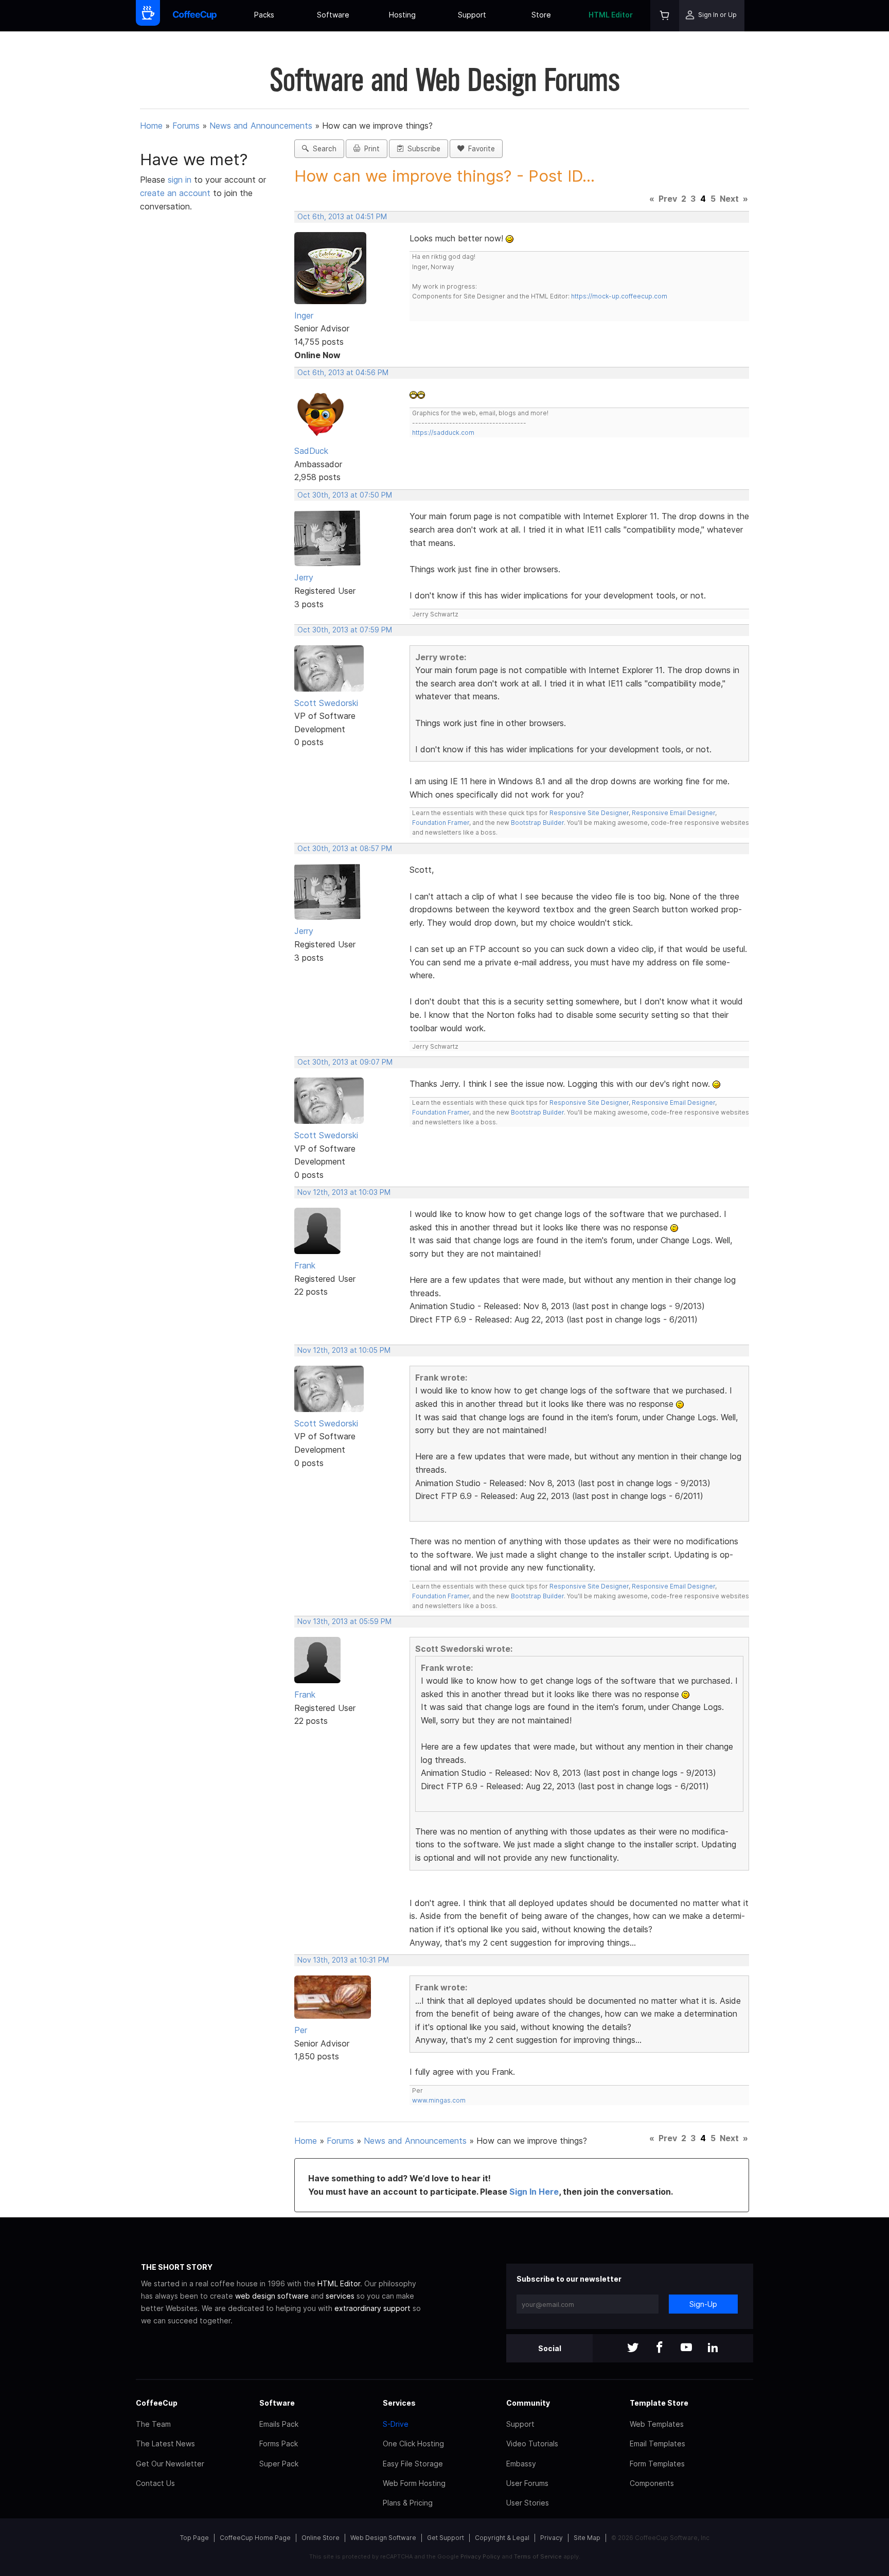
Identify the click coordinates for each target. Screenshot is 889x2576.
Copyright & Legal (502, 2538)
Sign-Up (703, 2304)
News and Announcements (261, 126)
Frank (305, 1265)
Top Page (194, 2538)
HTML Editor (611, 15)
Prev (668, 199)
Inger (304, 315)
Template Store (659, 2403)
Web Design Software (383, 2538)
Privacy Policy (480, 2556)
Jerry (304, 577)
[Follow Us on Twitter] (633, 2348)
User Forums (527, 2483)
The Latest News (165, 2443)
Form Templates (657, 2464)
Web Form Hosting (414, 2483)
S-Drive (396, 2424)
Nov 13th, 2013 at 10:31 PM (343, 1960)
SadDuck (311, 451)
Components (652, 2483)
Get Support (446, 2538)
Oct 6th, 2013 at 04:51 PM (342, 217)
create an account (175, 193)
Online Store (321, 2538)
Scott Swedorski (326, 703)
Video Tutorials (532, 2443)
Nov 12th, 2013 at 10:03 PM (344, 1192)
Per (301, 2030)
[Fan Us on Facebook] (660, 2348)
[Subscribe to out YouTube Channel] (686, 2348)
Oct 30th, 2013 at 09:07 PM (345, 1062)
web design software (272, 2296)
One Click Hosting (413, 2443)
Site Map (587, 2538)
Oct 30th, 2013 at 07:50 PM (345, 495)
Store (541, 15)
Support (472, 15)
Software (333, 15)
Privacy (552, 2538)
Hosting (402, 15)
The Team (153, 2424)
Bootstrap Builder (537, 823)
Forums (186, 126)
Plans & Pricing (408, 2503)
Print (370, 149)
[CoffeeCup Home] (195, 16)
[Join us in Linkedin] (713, 2348)
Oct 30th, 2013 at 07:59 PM (345, 630)
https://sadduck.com (443, 433)
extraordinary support (372, 2308)
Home (151, 126)
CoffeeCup (157, 2403)
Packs (264, 15)
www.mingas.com (439, 2100)
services (340, 2296)
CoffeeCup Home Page (255, 2538)
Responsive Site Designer (589, 813)
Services (399, 2403)
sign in (181, 180)
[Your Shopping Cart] (665, 16)
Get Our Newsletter (170, 2464)
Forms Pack (279, 2443)
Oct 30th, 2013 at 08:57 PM (345, 849)
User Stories (528, 2503)
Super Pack (279, 2464)
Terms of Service (538, 2556)
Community (528, 2403)
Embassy (521, 2464)
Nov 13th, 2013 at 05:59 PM (344, 1621)
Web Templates (657, 2424)
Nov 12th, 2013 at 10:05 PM (344, 1350)
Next (729, 199)
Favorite (479, 149)
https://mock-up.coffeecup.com (619, 296)
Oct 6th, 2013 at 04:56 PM (343, 373)
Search (323, 149)
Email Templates (657, 2443)
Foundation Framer (441, 823)
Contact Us (155, 2483)
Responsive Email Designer (673, 813)
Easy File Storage (413, 2464)
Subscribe (422, 149)
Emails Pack (279, 2424)
